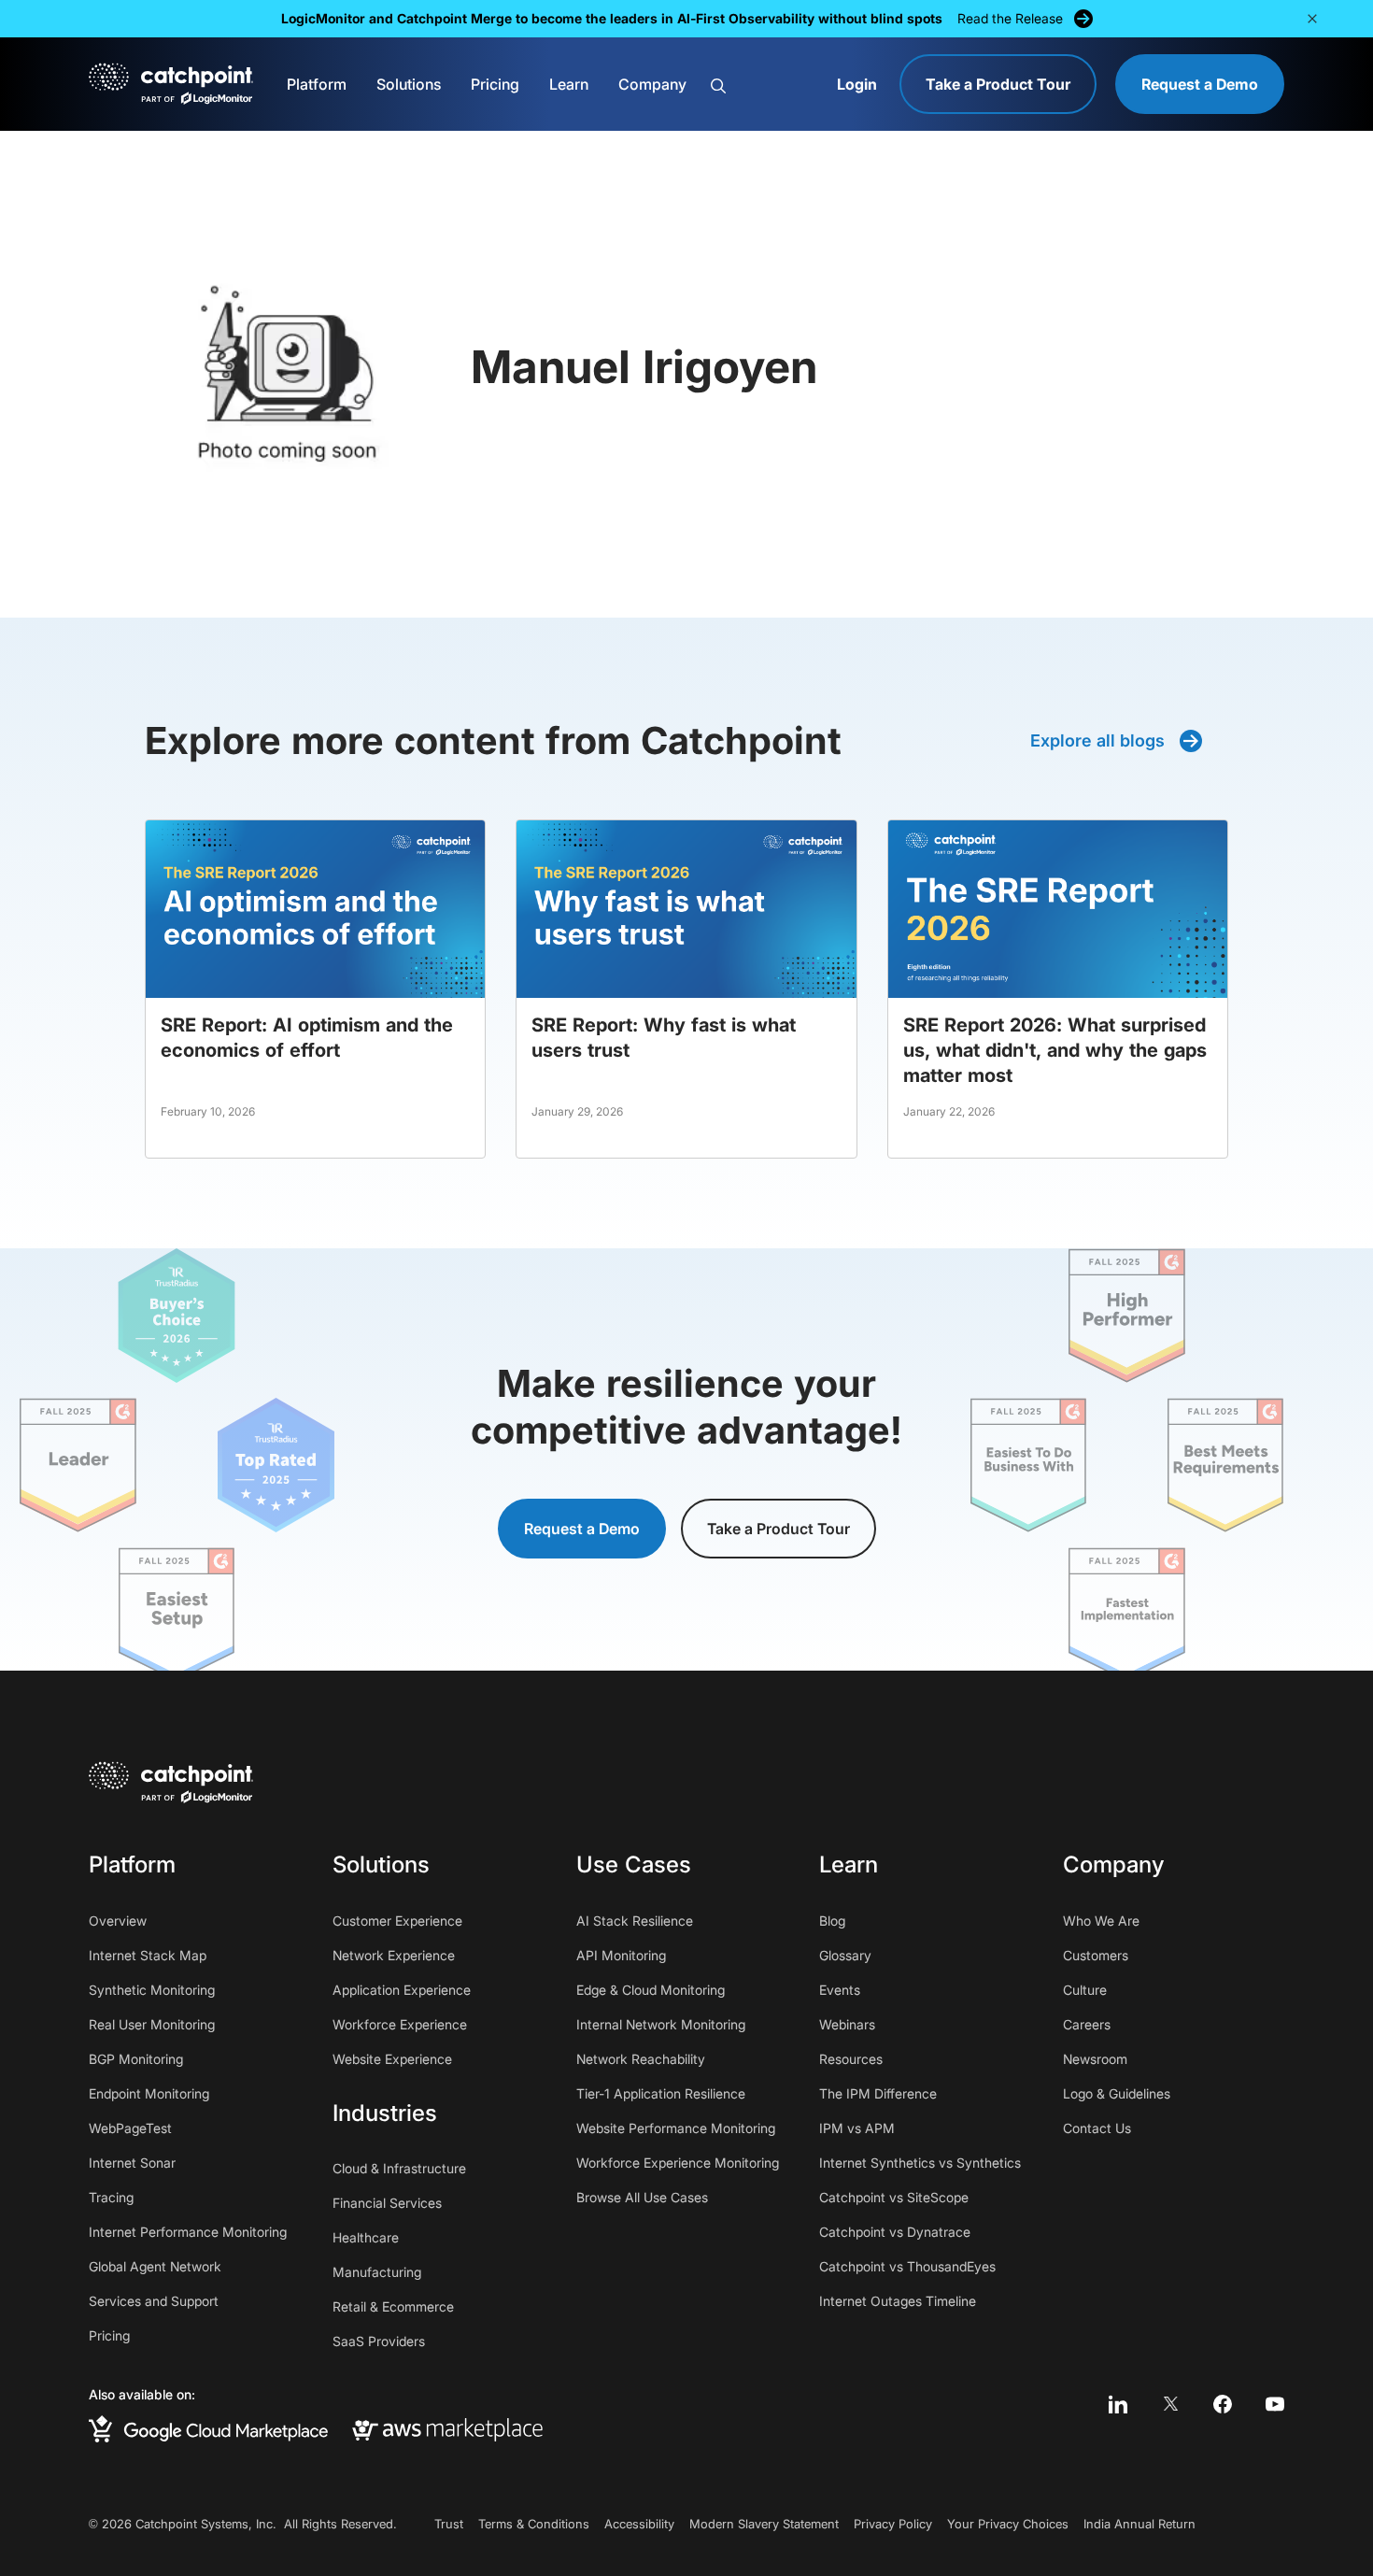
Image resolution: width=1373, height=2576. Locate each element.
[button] (1312, 19)
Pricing (495, 84)
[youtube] (1275, 2404)
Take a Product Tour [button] (779, 1529)
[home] (171, 84)
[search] (763, 85)
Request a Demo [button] (582, 1529)
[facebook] (1223, 2404)
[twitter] (1170, 2404)
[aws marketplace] (447, 2428)
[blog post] (315, 989)
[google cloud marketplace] (208, 2429)
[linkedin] (1118, 2404)
